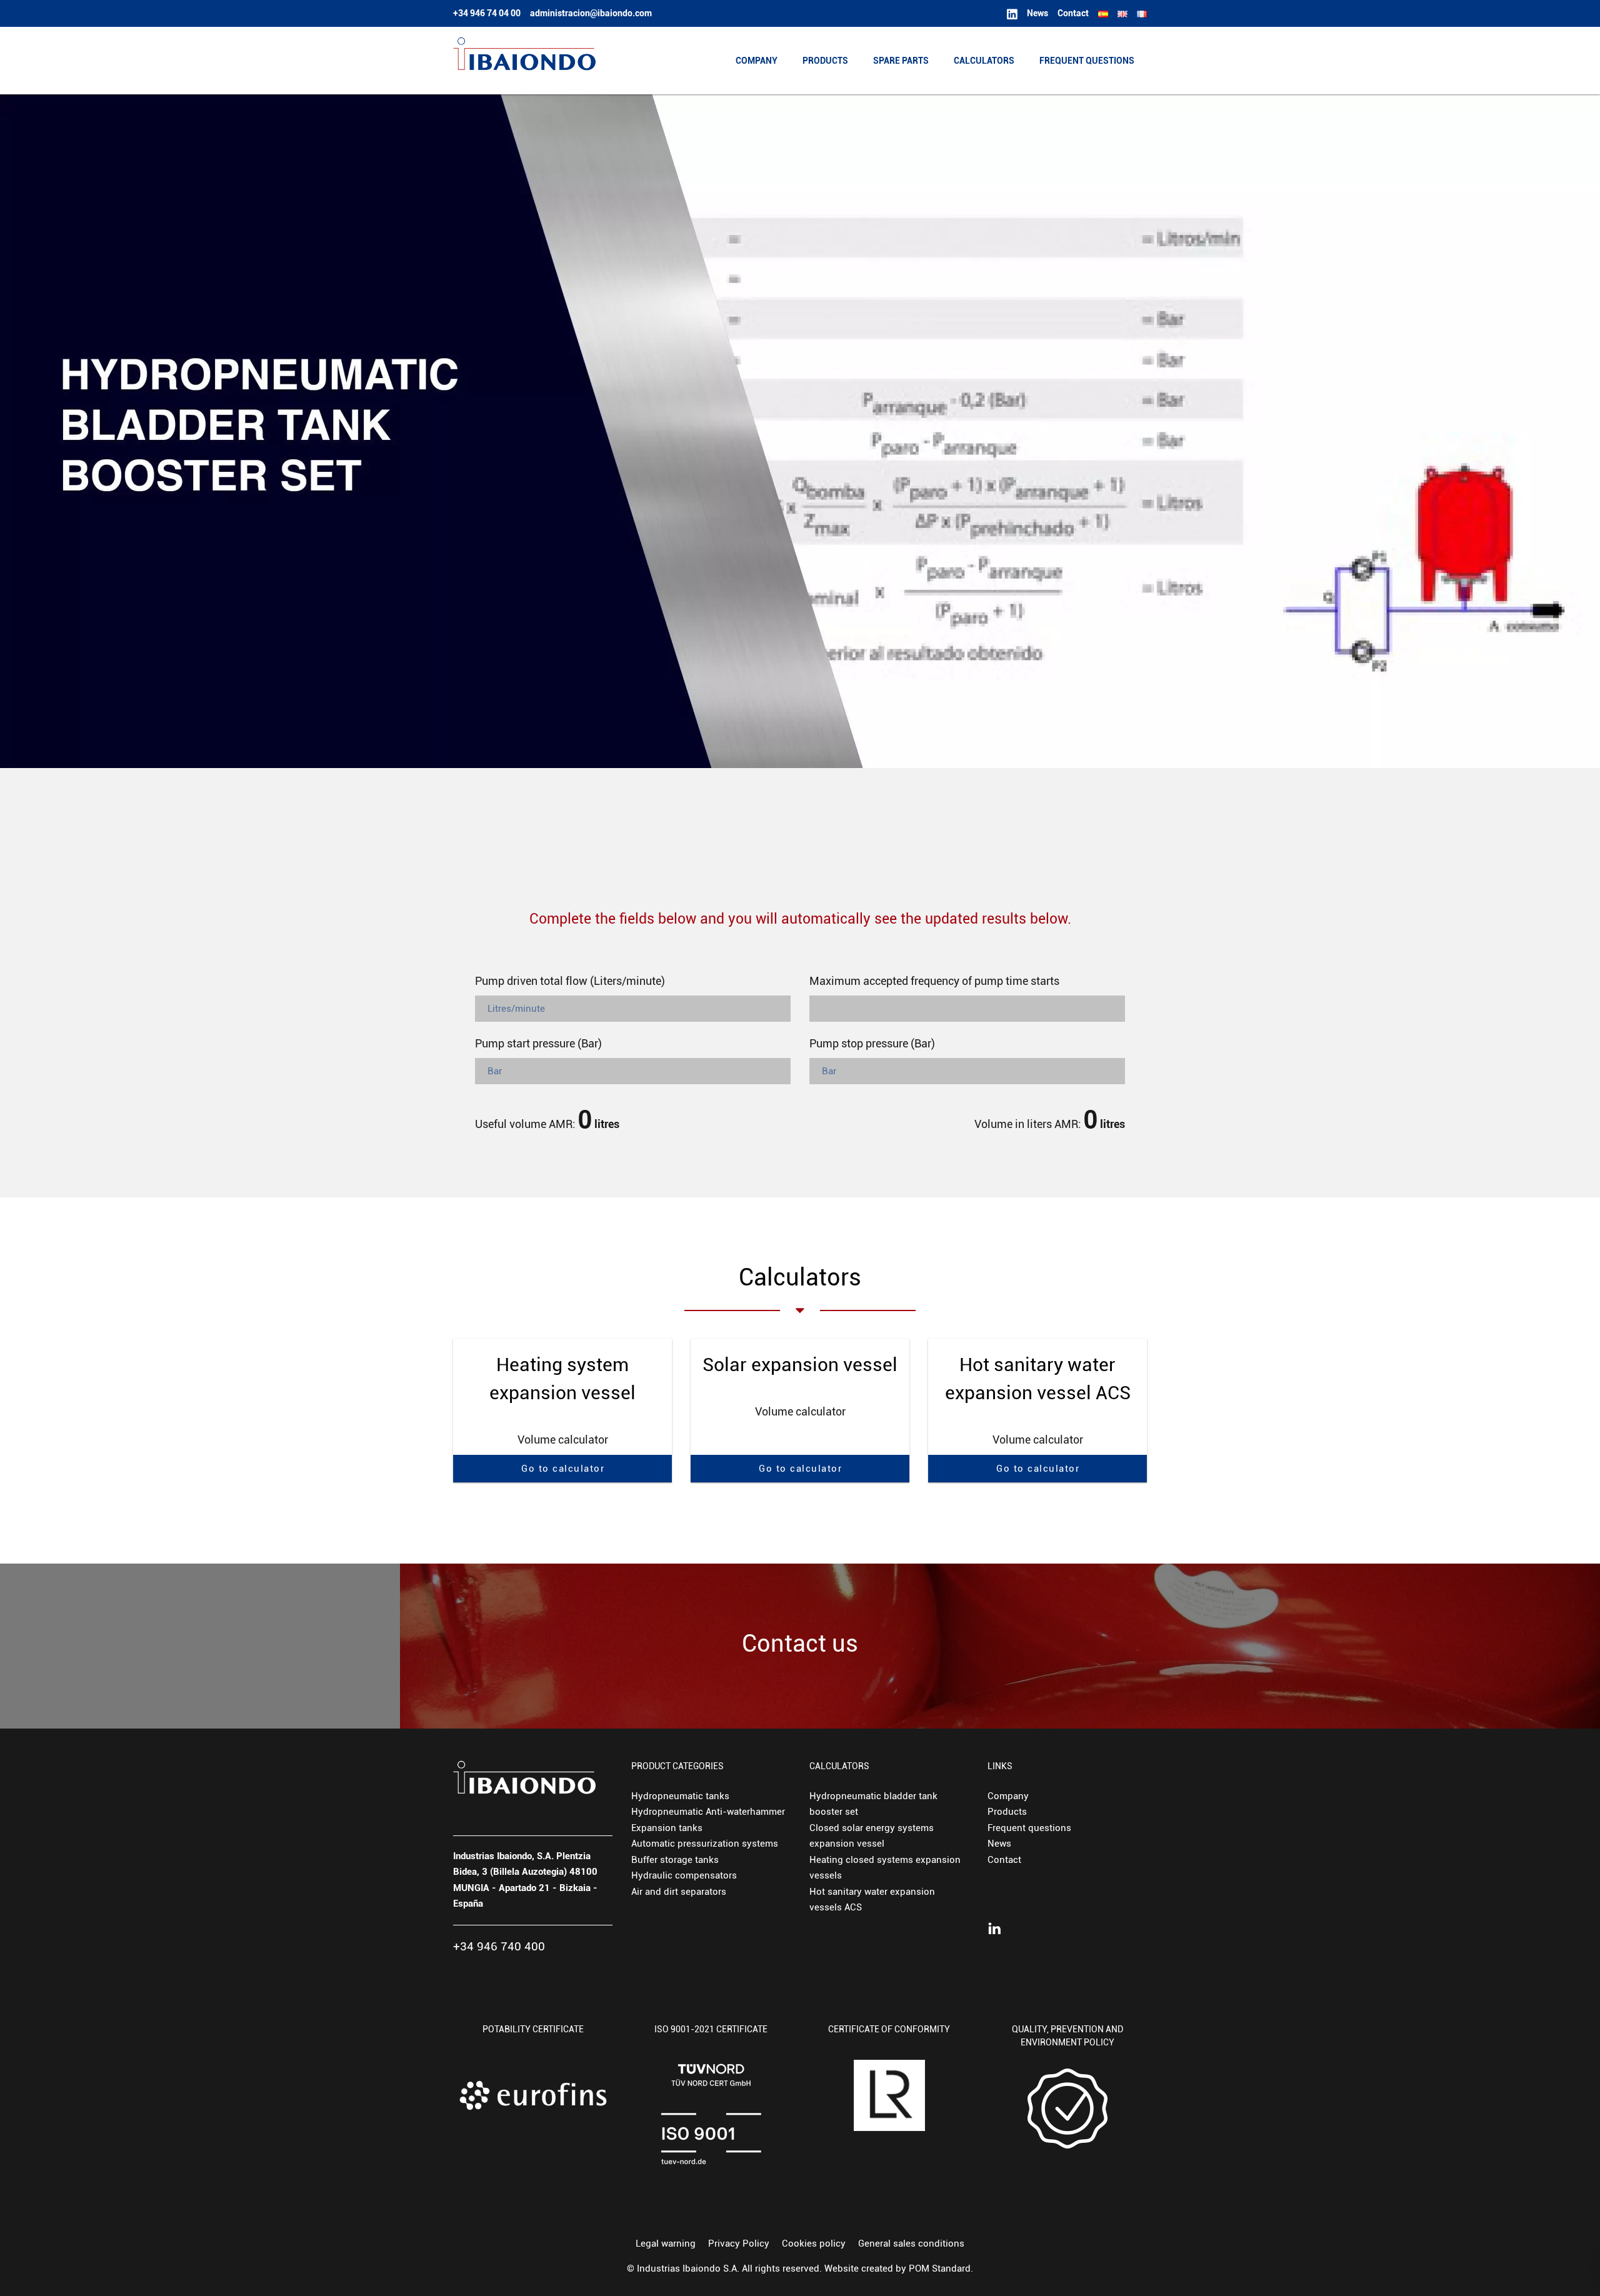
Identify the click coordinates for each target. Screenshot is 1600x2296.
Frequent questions (1029, 1828)
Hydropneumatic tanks (680, 1796)
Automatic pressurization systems (705, 1844)
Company (1008, 1796)
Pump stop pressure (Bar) (872, 1043)
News (999, 1844)
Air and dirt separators (679, 1892)
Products (1007, 1812)
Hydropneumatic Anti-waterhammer (708, 1812)
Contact (1004, 1860)
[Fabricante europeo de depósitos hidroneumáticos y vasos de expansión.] (524, 61)
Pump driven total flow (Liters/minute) (570, 981)
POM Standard (940, 2269)
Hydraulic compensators (684, 1875)
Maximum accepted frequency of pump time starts (934, 981)
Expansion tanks (667, 1828)
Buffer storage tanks (675, 1860)
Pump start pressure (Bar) (538, 1043)
